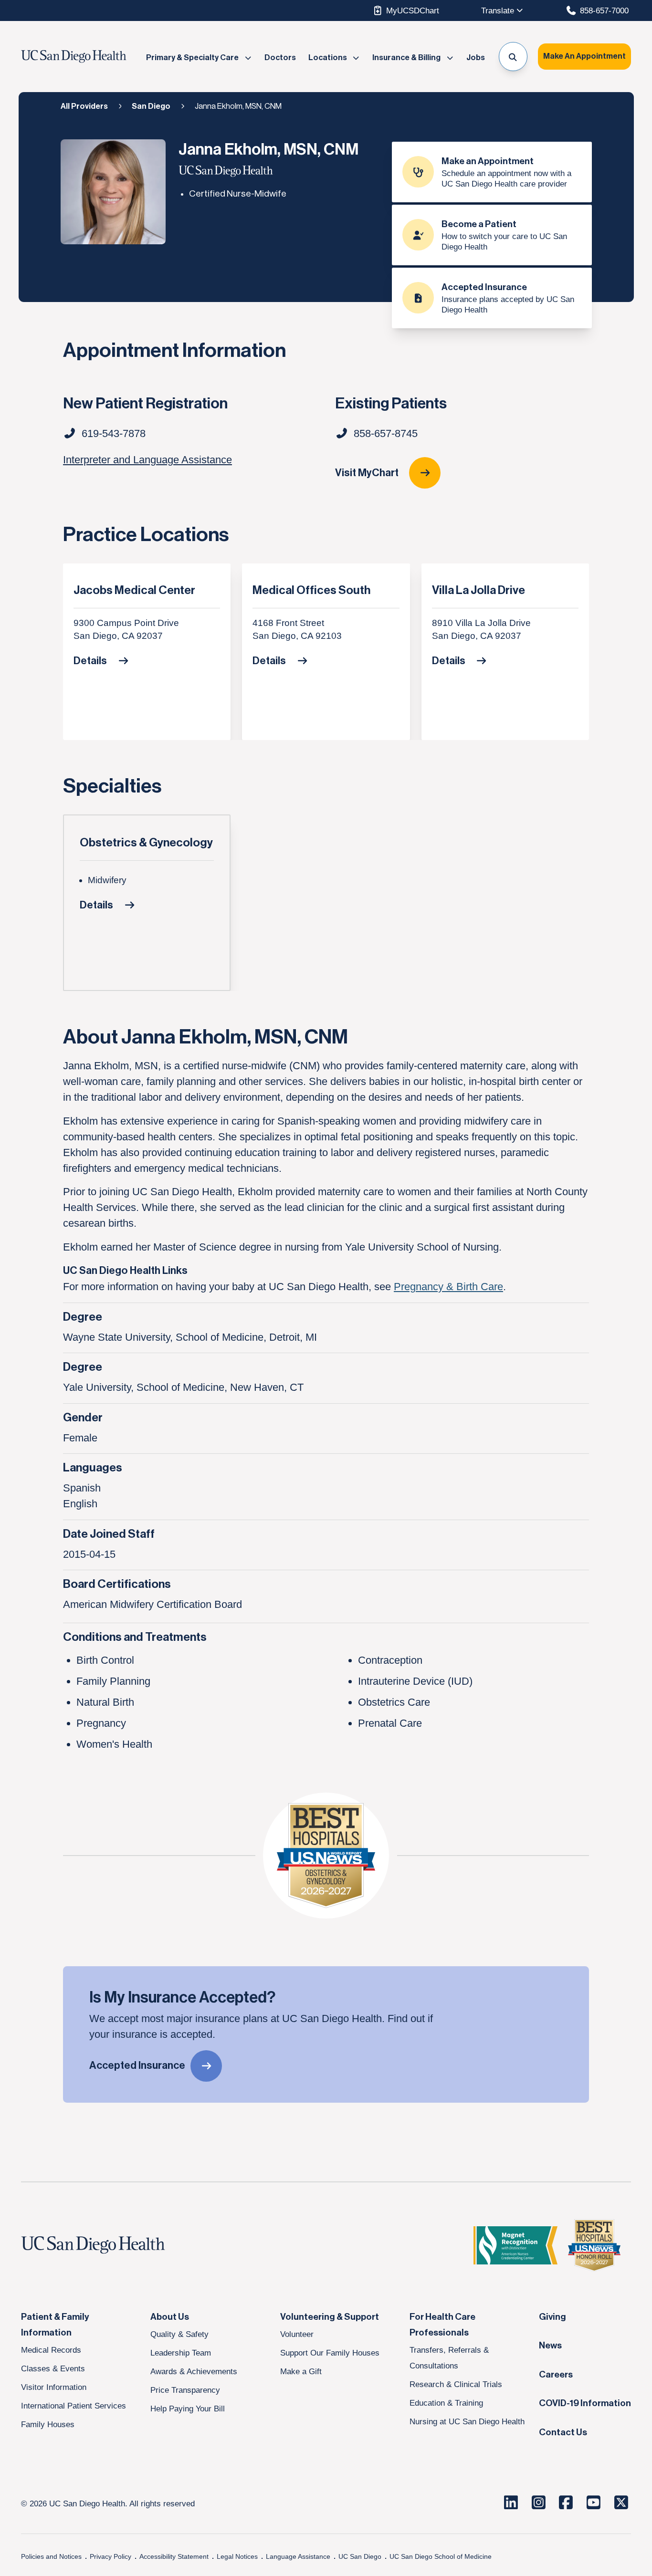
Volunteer (297, 2334)
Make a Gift (301, 2371)
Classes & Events (53, 2368)
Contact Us (563, 2432)
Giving (552, 2317)
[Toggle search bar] (513, 57)
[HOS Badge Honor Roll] (594, 2245)
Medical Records (51, 2350)
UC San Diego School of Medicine (441, 2556)
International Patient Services (74, 2406)
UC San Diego (360, 2556)
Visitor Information (54, 2387)
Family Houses (48, 2424)
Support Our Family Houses (330, 2353)
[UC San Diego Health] (111, 2245)
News (550, 2346)
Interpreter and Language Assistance (147, 460)
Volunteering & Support (330, 2317)
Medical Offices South (311, 590)
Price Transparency (185, 2390)
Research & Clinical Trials (456, 2384)
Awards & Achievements (194, 2371)
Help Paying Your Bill (188, 2409)
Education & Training (446, 2403)
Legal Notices (237, 2556)
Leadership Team (181, 2353)
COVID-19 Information (585, 2403)
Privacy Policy (110, 2556)
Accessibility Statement (174, 2556)
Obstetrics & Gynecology (146, 843)
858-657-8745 (386, 433)
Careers (556, 2375)
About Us (170, 2317)
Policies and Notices (51, 2556)
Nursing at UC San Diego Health (467, 2421)
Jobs (476, 58)
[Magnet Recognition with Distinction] (515, 2245)
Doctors (280, 58)
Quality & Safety (179, 2334)
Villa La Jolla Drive (478, 590)
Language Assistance (298, 2556)
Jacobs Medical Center (134, 590)
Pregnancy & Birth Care (448, 1287)
